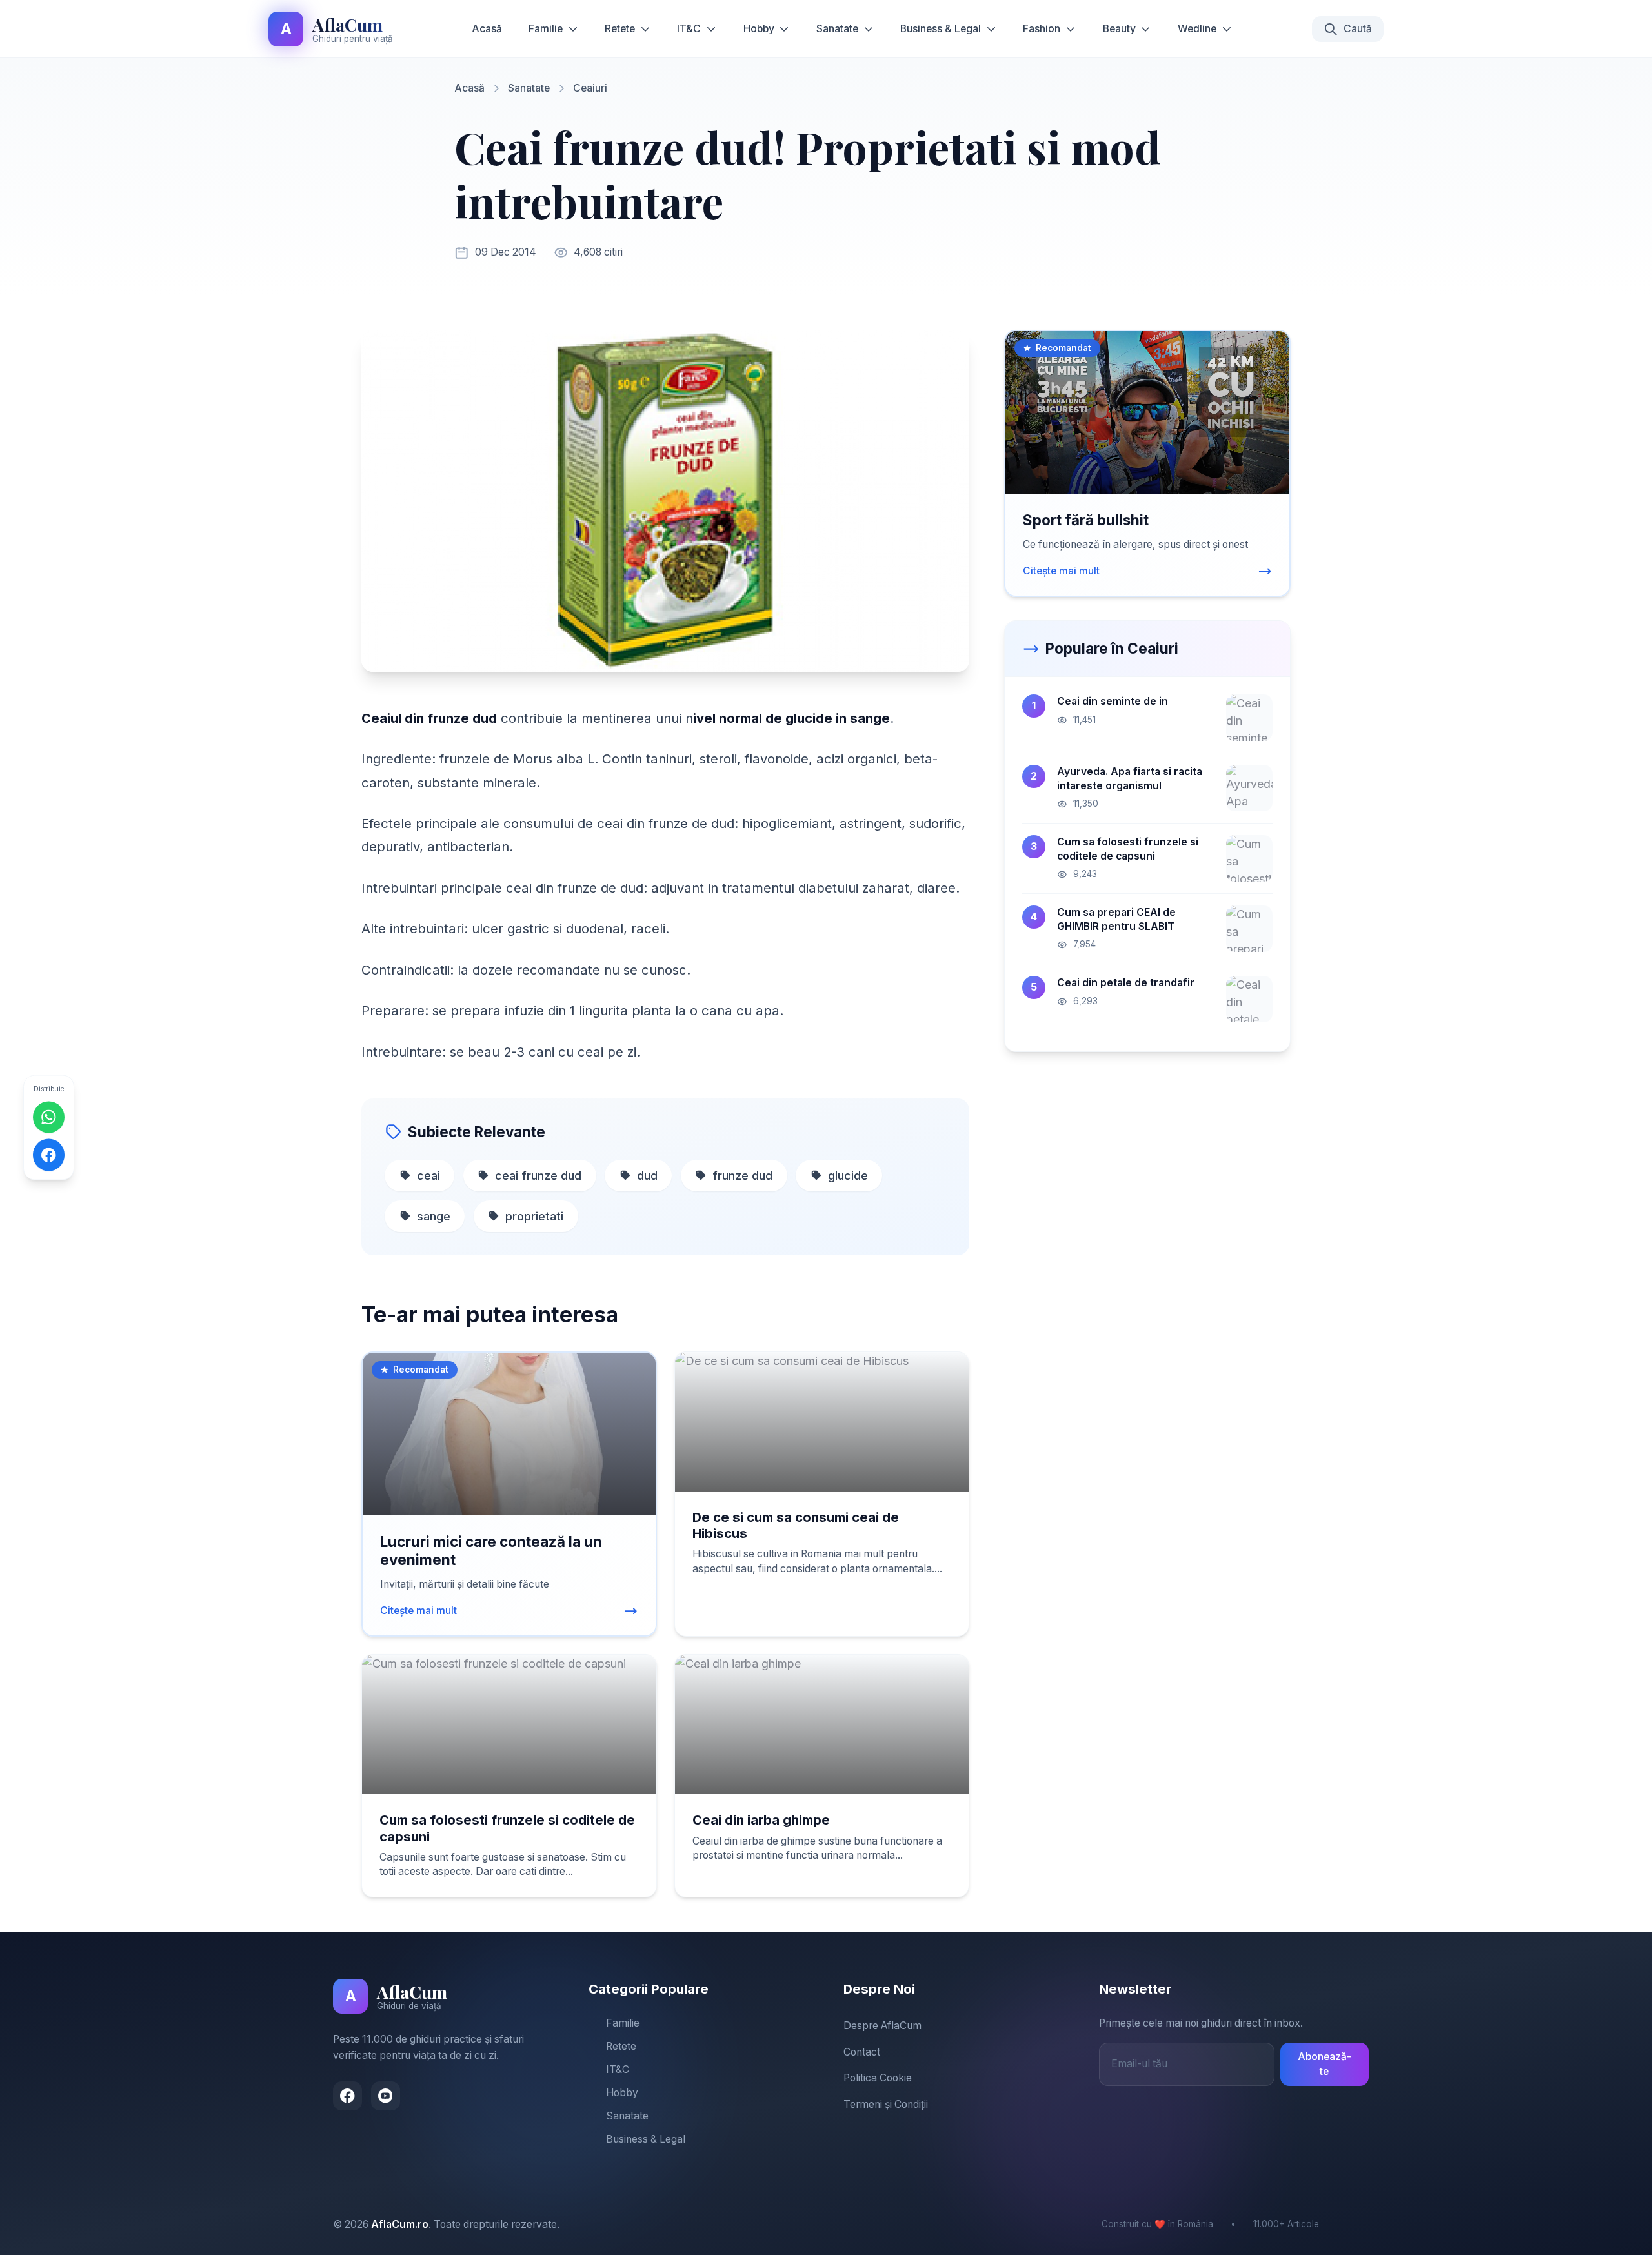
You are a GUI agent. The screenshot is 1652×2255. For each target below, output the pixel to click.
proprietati (534, 1216)
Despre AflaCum (882, 2026)
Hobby (759, 29)
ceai (428, 1176)
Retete (620, 29)
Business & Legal (941, 29)
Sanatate (837, 29)
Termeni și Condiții (886, 2104)
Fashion (1042, 29)
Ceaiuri (590, 88)
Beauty (1119, 29)
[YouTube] (386, 2096)
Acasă (487, 29)
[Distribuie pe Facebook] (49, 1155)
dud (647, 1176)
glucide (848, 1176)
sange (434, 1216)
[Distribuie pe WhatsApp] (49, 1117)
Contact (862, 2052)
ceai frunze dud (538, 1176)
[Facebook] (348, 2096)
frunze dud (742, 1176)
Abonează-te (1325, 2064)
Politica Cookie (878, 2078)
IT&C (689, 29)
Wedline (1197, 29)
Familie (546, 29)
